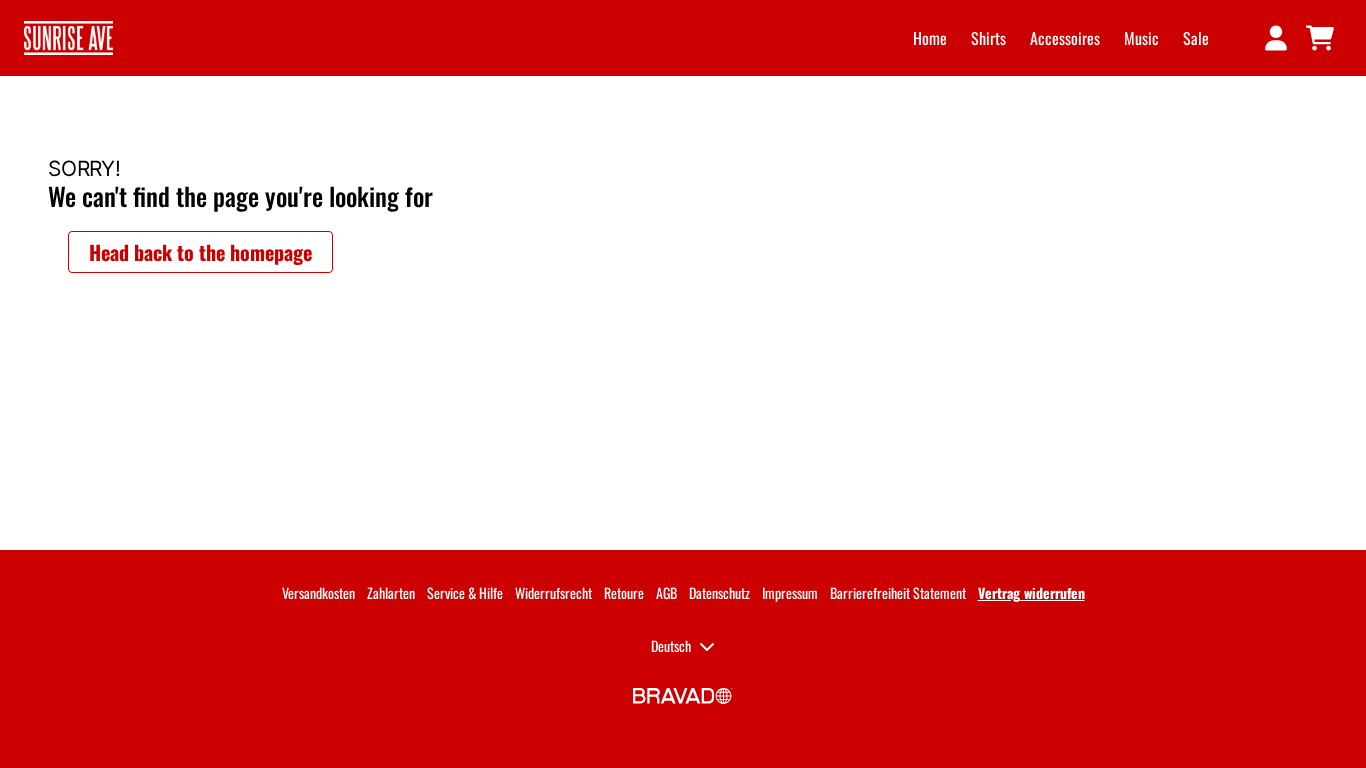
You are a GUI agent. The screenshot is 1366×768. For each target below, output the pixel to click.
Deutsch (671, 645)
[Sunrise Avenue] (68, 37)
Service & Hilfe (465, 592)
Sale (1196, 38)
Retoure (624, 592)
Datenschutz (719, 592)
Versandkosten (318, 592)
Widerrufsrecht (553, 592)
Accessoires (1065, 38)
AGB (666, 592)
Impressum (790, 592)
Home (930, 38)
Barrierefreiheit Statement (898, 592)
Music (1141, 38)
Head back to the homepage (200, 252)
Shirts (988, 38)
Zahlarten (391, 592)
